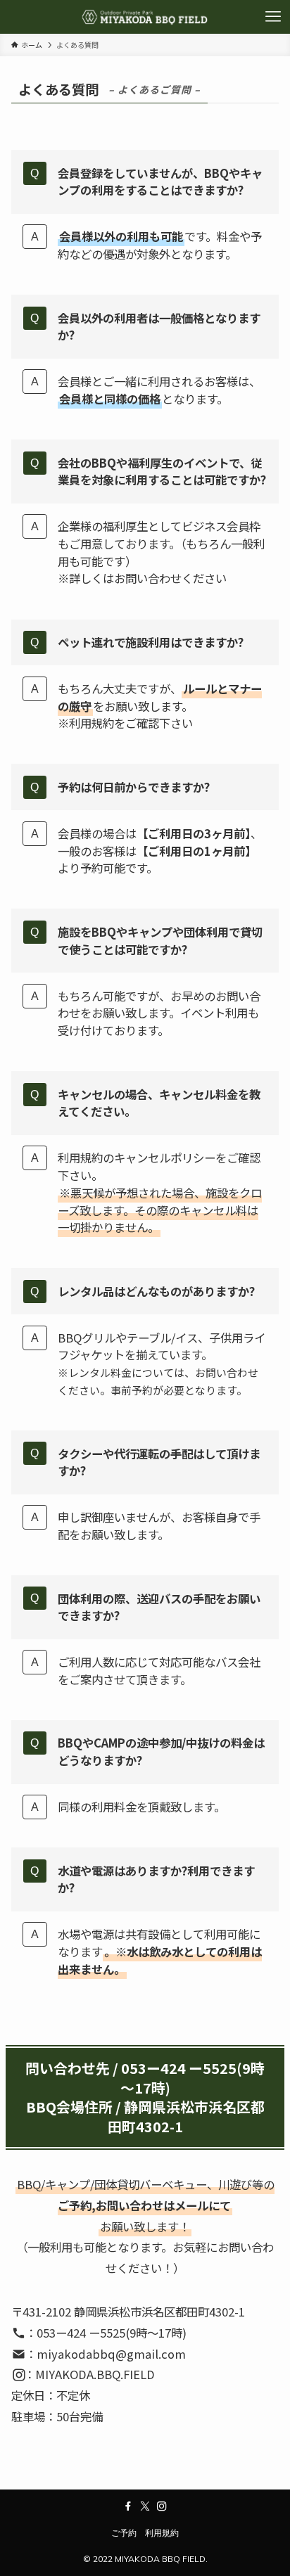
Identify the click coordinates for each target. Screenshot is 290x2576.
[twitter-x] (145, 2506)
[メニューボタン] (273, 17)
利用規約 (162, 2533)
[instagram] (162, 2506)
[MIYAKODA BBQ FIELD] (145, 17)
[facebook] (128, 2506)
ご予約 (124, 2533)
